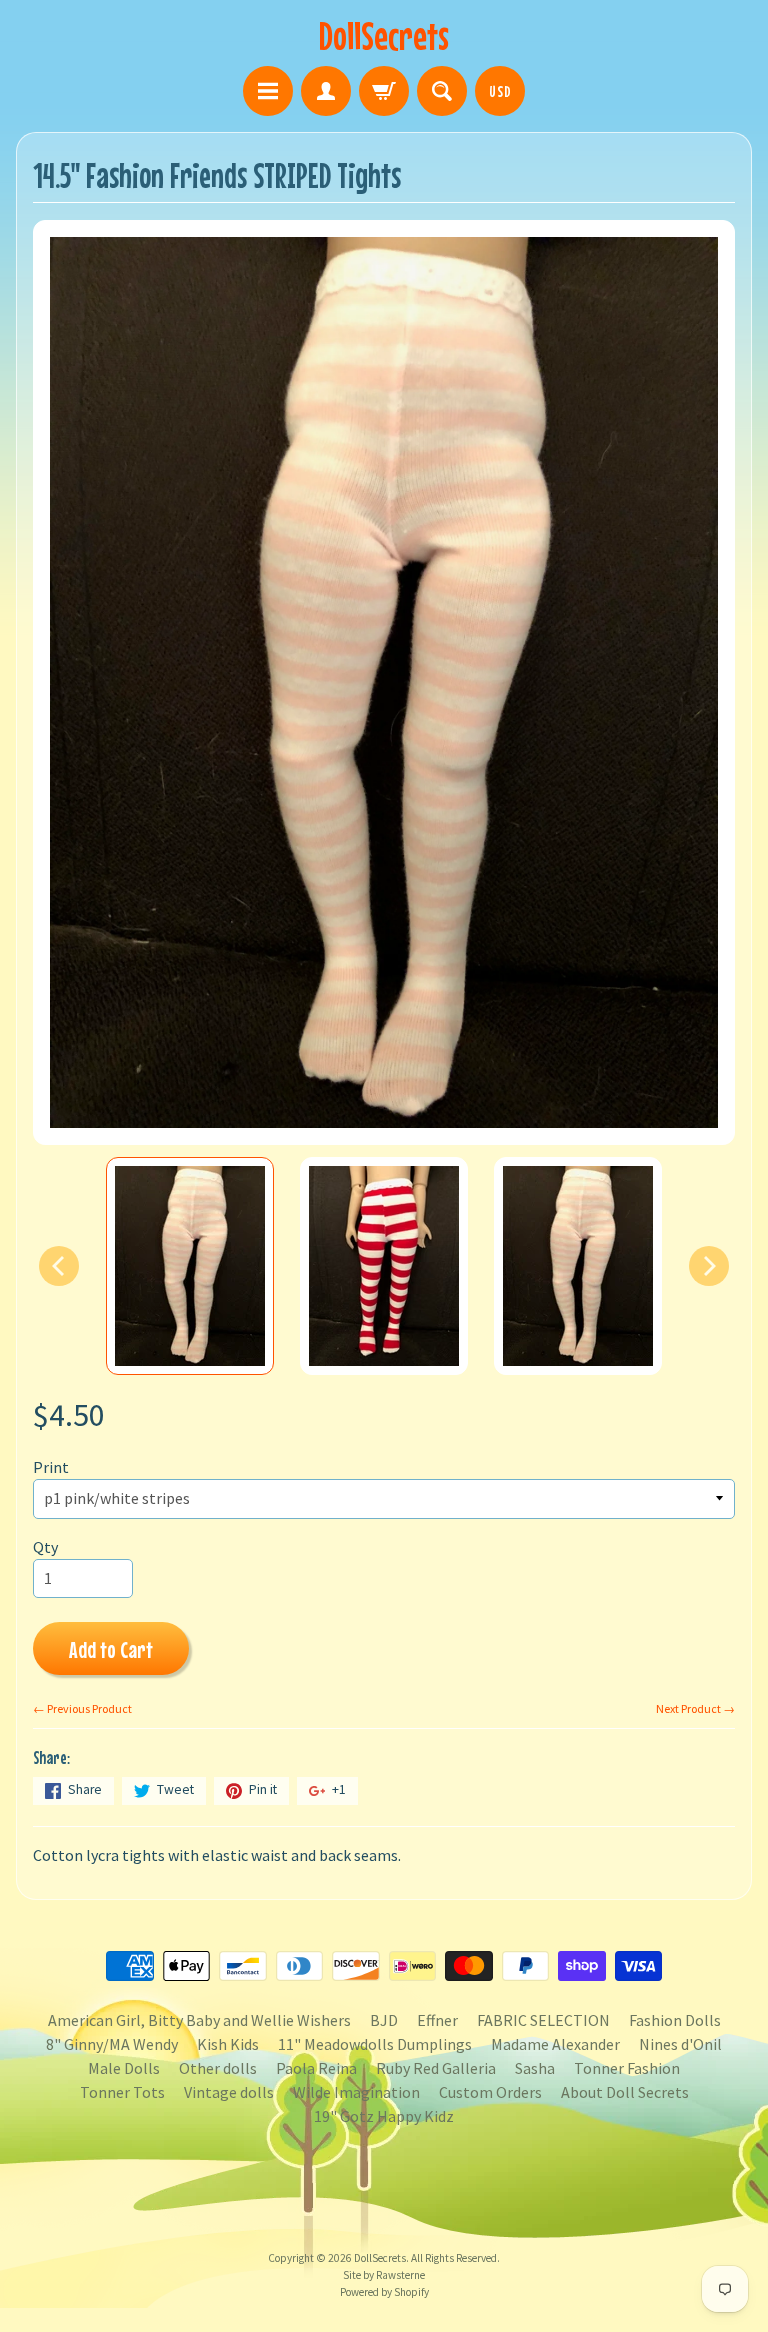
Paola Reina (316, 2068)
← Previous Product (82, 1708)
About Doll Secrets (625, 2092)
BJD (384, 2020)
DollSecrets (384, 35)
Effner (437, 2020)
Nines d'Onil (680, 2044)
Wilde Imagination (356, 2092)
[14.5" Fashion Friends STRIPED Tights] (190, 1266)
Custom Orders (490, 2092)
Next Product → (695, 1708)
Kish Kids (228, 2044)
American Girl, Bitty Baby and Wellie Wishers (199, 2020)
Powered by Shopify (384, 2292)
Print (51, 1467)
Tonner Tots (122, 2092)
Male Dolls (124, 2068)
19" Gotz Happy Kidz (384, 2116)
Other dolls (218, 2068)
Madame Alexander (555, 2044)
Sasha (535, 2068)
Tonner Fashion (627, 2068)
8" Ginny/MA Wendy (112, 2044)
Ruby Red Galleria (436, 2068)
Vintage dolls (229, 2092)
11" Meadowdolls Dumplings (375, 2044)
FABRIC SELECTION (543, 2020)
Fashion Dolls (675, 2020)
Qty (45, 1547)
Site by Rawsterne (384, 2275)
